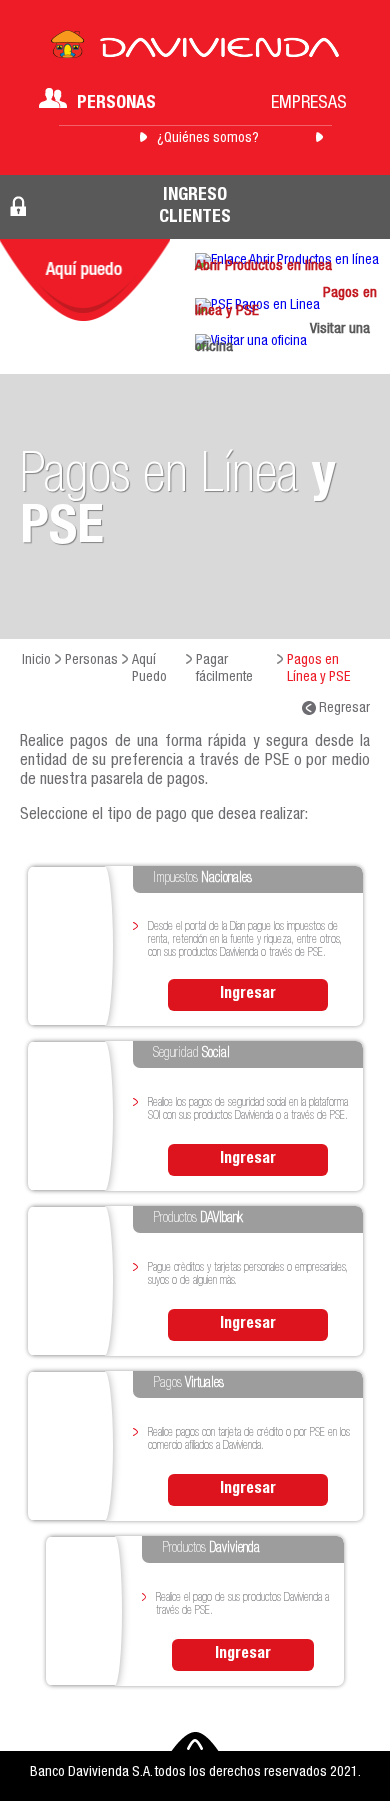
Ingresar (248, 995)
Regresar (343, 709)
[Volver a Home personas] (195, 50)
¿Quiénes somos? (208, 139)
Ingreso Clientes (195, 207)
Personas (116, 104)
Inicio (36, 661)
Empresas (309, 104)
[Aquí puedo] (85, 280)
